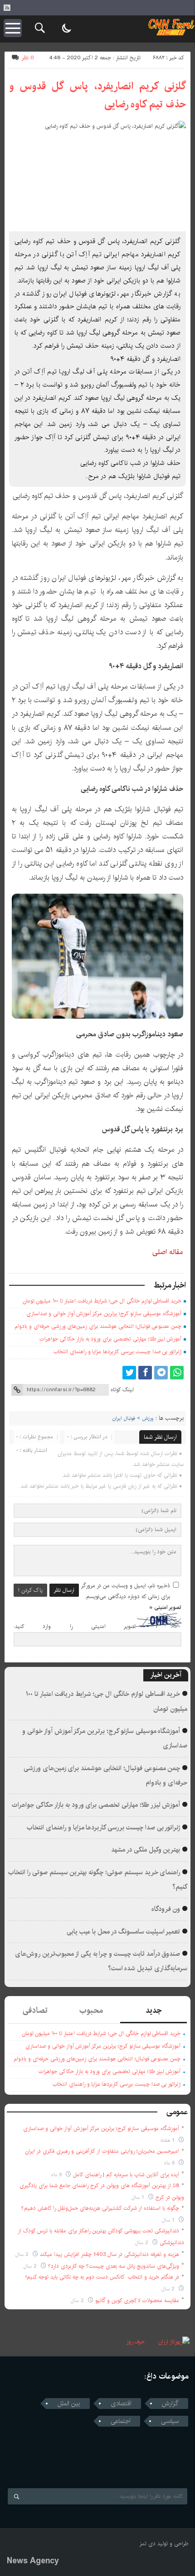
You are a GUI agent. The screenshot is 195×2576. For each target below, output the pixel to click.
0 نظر (28, 58)
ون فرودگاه (166, 1909)
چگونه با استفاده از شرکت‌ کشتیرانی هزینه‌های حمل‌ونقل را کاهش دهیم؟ (100, 2208)
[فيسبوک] (145, 1373)
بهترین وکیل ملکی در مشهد (146, 1850)
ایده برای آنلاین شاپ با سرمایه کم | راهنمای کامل (126, 2175)
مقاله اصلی (168, 1252)
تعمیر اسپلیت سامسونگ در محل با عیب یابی (124, 1932)
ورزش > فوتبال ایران (133, 1418)
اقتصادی (121, 2404)
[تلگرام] (161, 1373)
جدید (154, 2011)
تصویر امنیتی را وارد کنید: (75, 1626)
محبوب (91, 2011)
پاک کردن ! (30, 1590)
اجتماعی (121, 2421)
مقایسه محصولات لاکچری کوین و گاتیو (137, 2301)
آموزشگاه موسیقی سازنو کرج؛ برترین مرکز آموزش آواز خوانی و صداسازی (104, 1314)
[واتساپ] (177, 1373)
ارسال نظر (64, 1590)
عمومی (177, 2112)
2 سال (143, 2243)
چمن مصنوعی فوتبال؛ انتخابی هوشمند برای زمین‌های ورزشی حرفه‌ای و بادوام (98, 1326)
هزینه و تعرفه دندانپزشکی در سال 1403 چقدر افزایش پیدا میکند (110, 2254)
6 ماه (170, 2163)
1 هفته (168, 2140)
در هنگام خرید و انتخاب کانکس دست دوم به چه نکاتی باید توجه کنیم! (102, 2277)
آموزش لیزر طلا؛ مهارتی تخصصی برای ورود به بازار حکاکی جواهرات (110, 1339)
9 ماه (57, 2175)
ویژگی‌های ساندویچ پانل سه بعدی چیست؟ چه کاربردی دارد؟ (114, 2266)
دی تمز (148, 2544)
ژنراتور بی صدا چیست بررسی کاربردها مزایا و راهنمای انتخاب (117, 1352)
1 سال (139, 2197)
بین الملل (69, 2404)
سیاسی (170, 2421)
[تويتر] (129, 1373)
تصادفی (35, 2011)
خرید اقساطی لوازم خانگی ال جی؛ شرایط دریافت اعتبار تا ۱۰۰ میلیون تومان (102, 1301)
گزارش (170, 2404)
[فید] (7, 8)
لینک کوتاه (122, 1390)
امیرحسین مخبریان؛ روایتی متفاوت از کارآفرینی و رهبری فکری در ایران (102, 2151)
